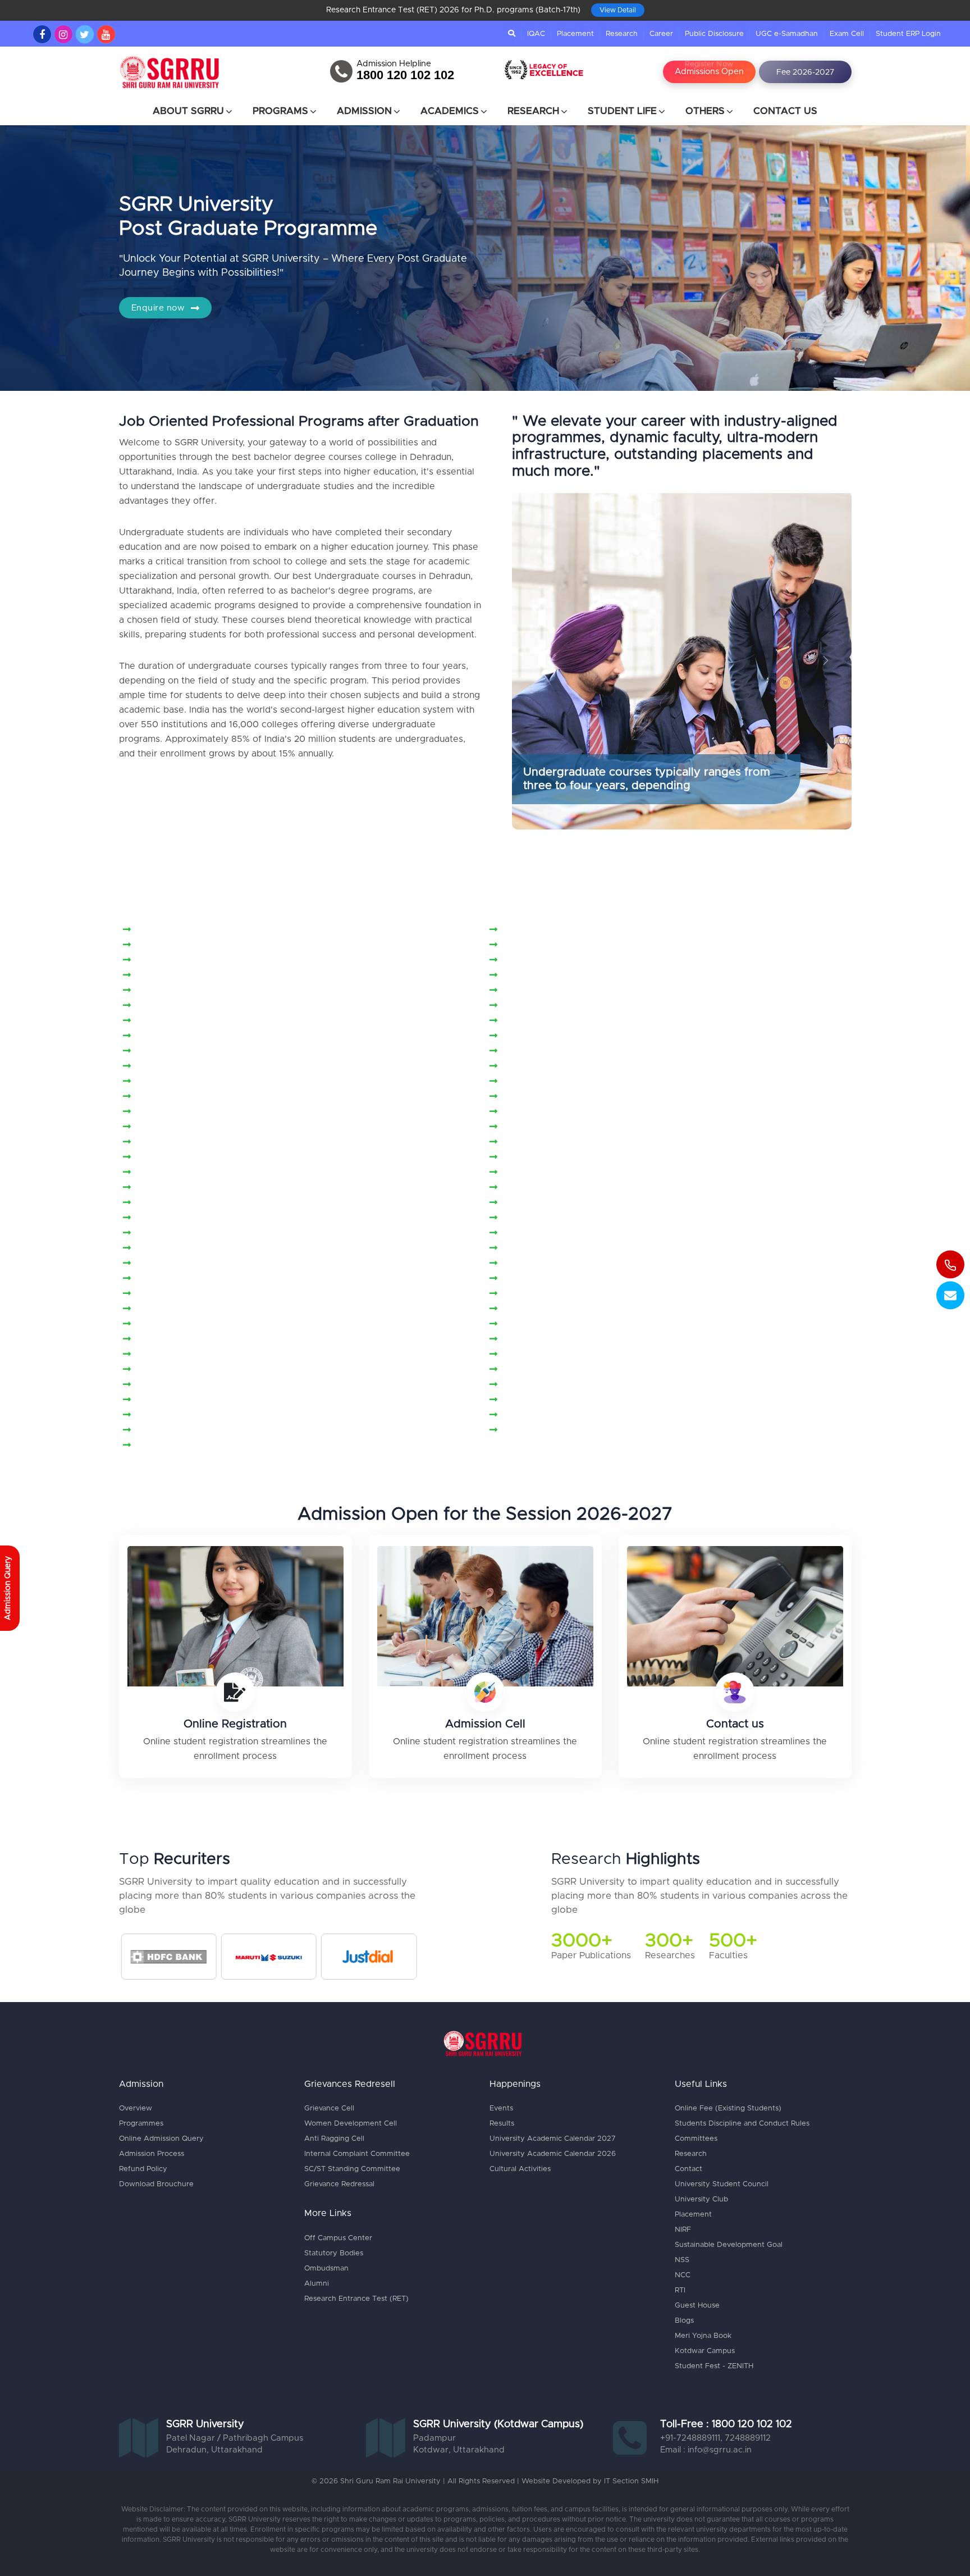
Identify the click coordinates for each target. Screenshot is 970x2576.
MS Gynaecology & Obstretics (569, 1415)
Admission (364, 111)
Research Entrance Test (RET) (356, 2299)
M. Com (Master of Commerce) (205, 930)
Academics (450, 111)
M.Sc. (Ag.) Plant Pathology (563, 1051)
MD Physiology (170, 1324)
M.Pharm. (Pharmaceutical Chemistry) (218, 1036)
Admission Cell (485, 1724)
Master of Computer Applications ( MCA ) (227, 1218)
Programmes (141, 2124)
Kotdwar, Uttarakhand (459, 2450)
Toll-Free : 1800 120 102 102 (726, 2424)
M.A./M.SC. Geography (187, 991)
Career (661, 34)
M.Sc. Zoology (535, 1173)
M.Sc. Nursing (534, 1157)
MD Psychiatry (535, 1324)
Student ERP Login (908, 34)
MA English (162, 1203)
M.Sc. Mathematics (178, 1142)
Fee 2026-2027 (805, 72)
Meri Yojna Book (703, 2336)
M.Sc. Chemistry (539, 1082)
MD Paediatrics (537, 1294)
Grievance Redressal (339, 2184)
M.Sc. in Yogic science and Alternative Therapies (242, 1127)
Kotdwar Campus (705, 2351)
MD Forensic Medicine (186, 1279)
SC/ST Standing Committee (352, 2169)
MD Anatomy (166, 1248)
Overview (136, 2108)
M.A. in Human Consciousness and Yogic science (609, 945)
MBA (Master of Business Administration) (227, 1233)
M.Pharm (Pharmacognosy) (562, 1006)
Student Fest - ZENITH (714, 2366)
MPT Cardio (529, 1355)
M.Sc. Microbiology (545, 1142)
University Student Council (722, 2184)
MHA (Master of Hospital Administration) (226, 1355)
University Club (701, 2199)
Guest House (697, 2306)
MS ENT (521, 1400)
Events (501, 2108)
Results (502, 2124)
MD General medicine (551, 1279)
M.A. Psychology (540, 975)
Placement (575, 34)
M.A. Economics (539, 930)
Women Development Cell (351, 2124)
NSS (682, 2260)
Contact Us (785, 111)
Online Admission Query (161, 2139)
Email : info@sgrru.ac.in (706, 2450)
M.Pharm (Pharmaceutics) (193, 1006)
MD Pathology (168, 1309)
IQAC (536, 34)
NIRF (683, 2230)
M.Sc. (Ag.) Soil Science (189, 1066)
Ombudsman (326, 2269)
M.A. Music (528, 960)
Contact (688, 2169)
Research (622, 34)
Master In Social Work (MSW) (568, 1203)
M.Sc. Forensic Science (554, 1097)
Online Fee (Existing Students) (728, 2108)
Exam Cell (847, 34)
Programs (280, 111)
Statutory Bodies (334, 2253)
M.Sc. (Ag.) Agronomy (552, 1036)
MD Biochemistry (541, 1248)
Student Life (622, 111)
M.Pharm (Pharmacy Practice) (568, 1021)
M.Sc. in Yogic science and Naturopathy (589, 1127)
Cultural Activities (520, 2169)
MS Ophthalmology (179, 1430)
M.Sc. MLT (160, 1157)
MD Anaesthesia (539, 1233)
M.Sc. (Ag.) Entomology (189, 1051)
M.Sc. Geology (169, 1112)
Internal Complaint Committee (357, 2154)
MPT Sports (163, 1400)
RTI (680, 2290)
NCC (683, 2275)
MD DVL (522, 1264)
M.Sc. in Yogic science (552, 1112)
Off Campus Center (338, 2238)
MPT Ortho (161, 1385)
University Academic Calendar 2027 (553, 2139)
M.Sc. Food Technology (189, 1097)
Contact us (735, 1724)
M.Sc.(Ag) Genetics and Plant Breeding (222, 1188)
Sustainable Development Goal (729, 2245)
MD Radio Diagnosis (181, 1339)
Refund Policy (143, 2169)
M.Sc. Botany (166, 1082)
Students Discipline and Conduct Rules (742, 2124)
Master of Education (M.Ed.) (564, 1218)
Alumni (317, 2284)
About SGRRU (188, 111)
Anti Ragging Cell (334, 2139)
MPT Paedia (530, 1385)
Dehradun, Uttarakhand (214, 2450)
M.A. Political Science (184, 975)
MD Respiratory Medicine (559, 1339)
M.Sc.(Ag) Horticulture (552, 1188)
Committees (696, 2139)
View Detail (618, 10)
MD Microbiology (175, 1294)
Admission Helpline (394, 64)
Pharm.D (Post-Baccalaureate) (203, 1446)
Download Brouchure (156, 2184)
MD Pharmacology (544, 1309)
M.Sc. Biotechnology (548, 1066)
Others (705, 111)
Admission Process (152, 2154)
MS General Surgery (181, 1415)
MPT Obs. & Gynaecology (559, 1370)
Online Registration (235, 1724)
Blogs (684, 2321)
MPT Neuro (162, 1370)
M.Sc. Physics (167, 1173)
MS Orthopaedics (542, 1430)
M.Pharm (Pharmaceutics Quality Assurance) (600, 991)
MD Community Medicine (192, 1264)
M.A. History (164, 945)
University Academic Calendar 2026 (553, 2154)
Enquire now (159, 308)
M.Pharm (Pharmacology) (192, 1021)
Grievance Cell (329, 2108)
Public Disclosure (714, 34)
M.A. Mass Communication (194, 960)
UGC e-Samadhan (787, 34)
